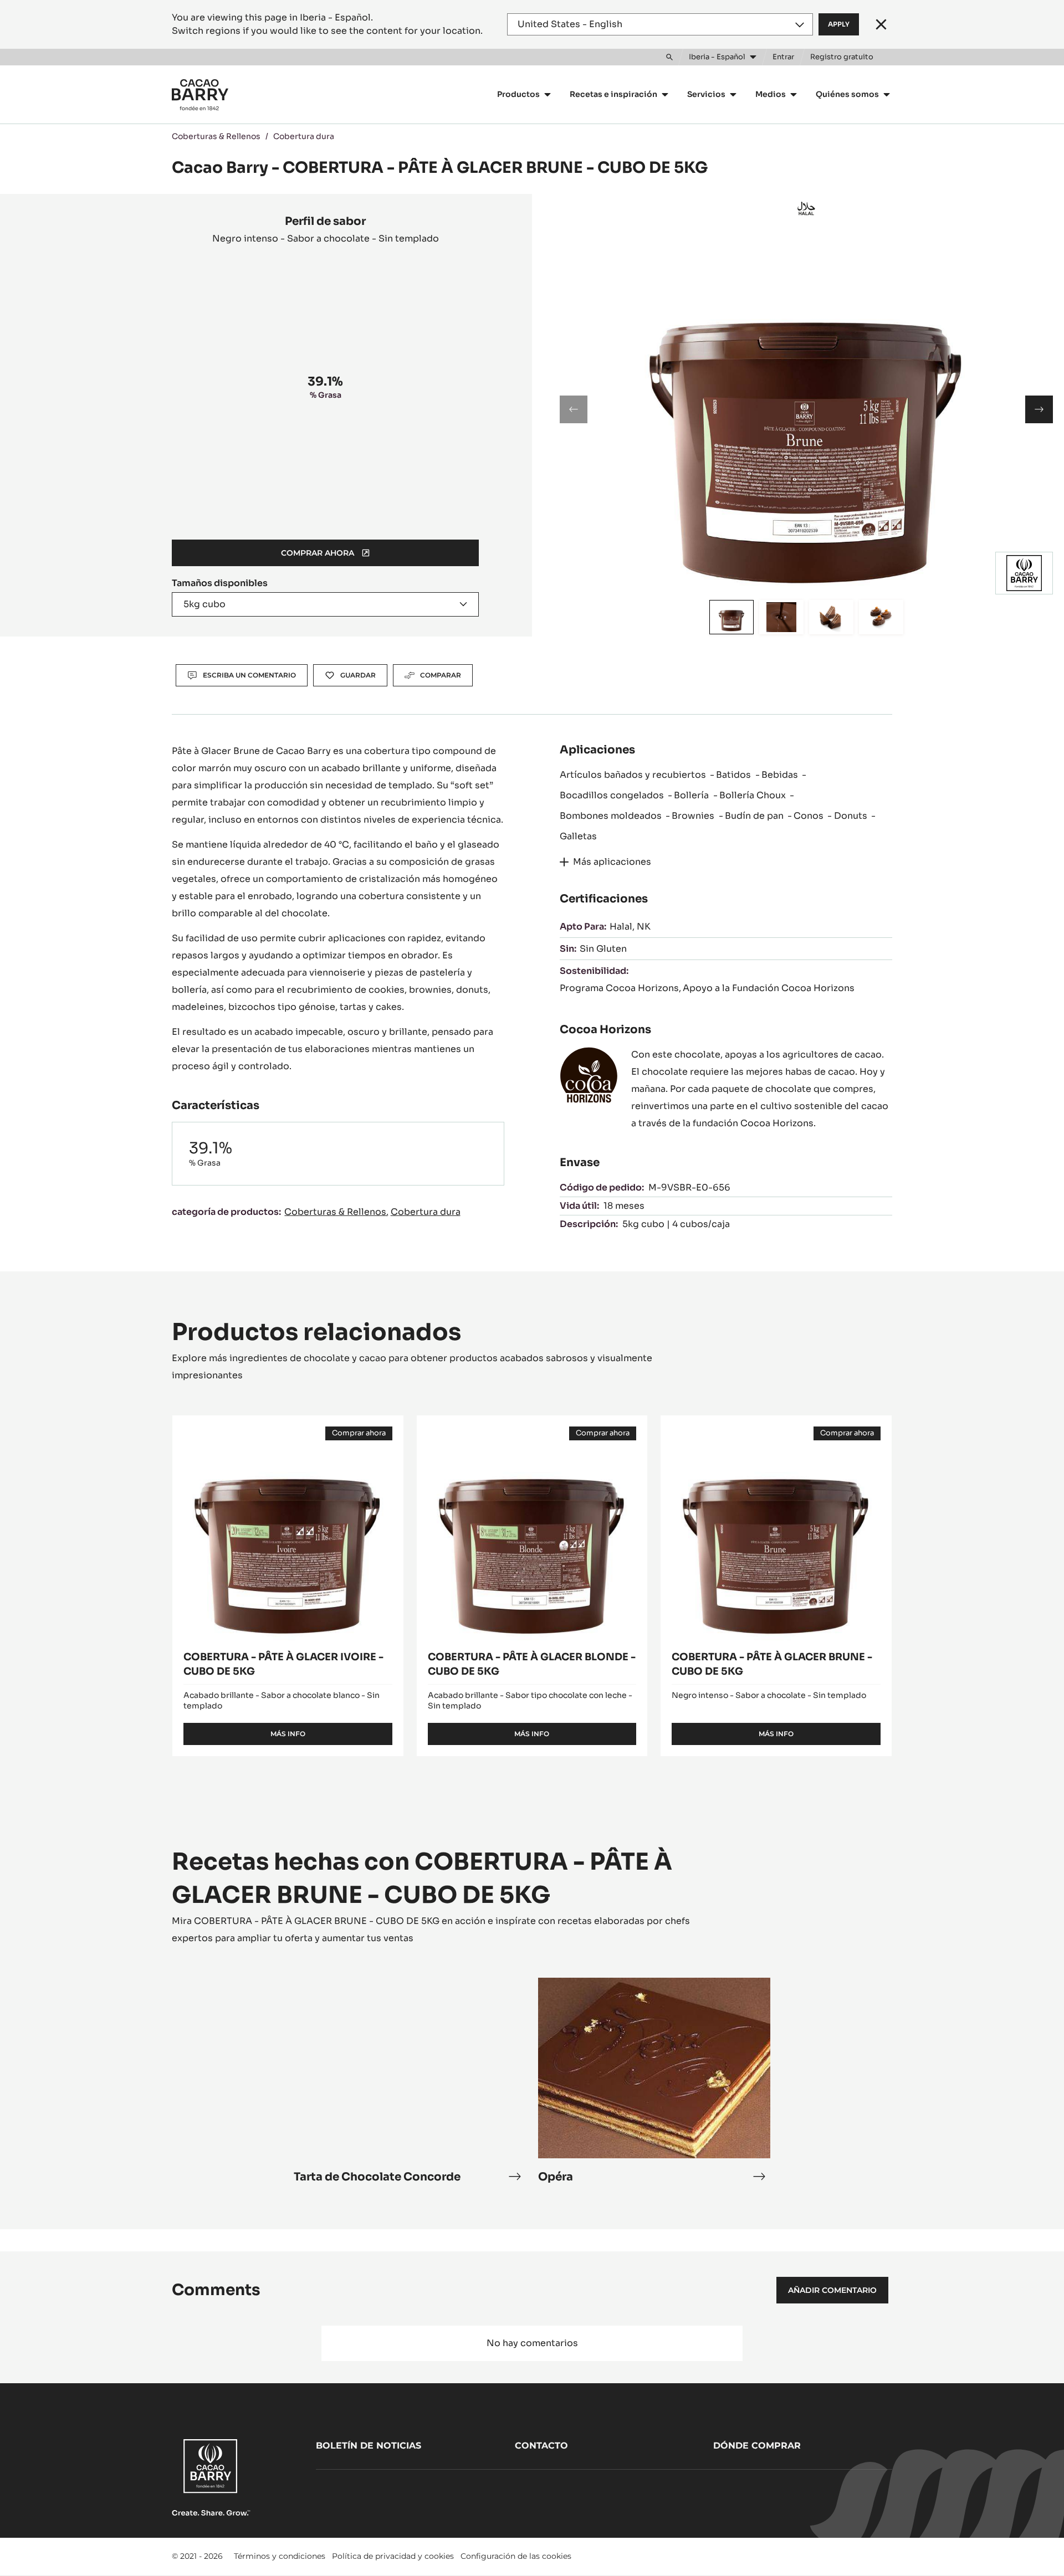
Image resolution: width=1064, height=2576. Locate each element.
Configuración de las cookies (516, 2556)
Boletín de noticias (369, 2446)
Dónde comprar (757, 2446)
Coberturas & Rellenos (216, 136)
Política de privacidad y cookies (393, 2556)
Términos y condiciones (280, 2556)
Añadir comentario (832, 2290)
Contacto (541, 2446)
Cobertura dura (304, 136)
